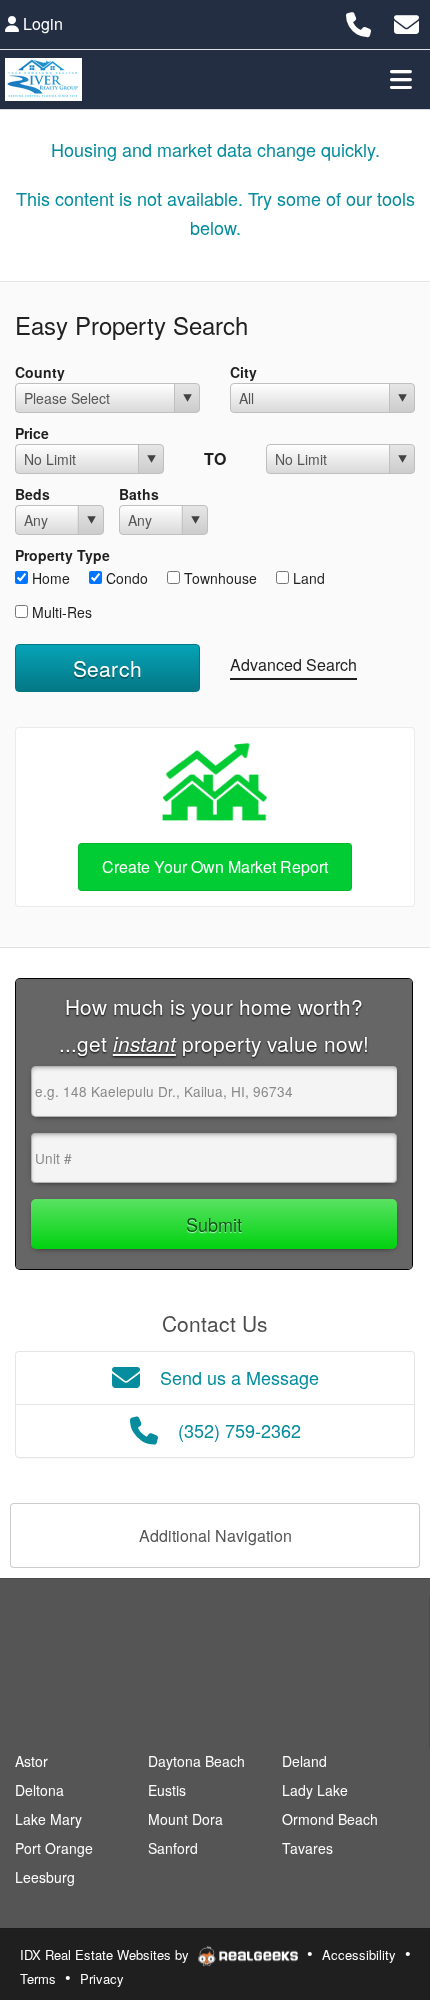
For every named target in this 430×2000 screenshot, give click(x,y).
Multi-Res (60, 612)
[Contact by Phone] (358, 21)
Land (307, 578)
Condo (125, 578)
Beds (32, 494)
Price (32, 433)
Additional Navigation (215, 1535)
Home (49, 578)
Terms (38, 1978)
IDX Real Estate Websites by (106, 1954)
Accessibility (359, 1954)
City (243, 372)
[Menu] (401, 79)
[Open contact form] (406, 21)
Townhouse (218, 578)
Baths (139, 494)
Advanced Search (293, 664)
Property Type (62, 555)
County (40, 372)
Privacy (102, 1978)
